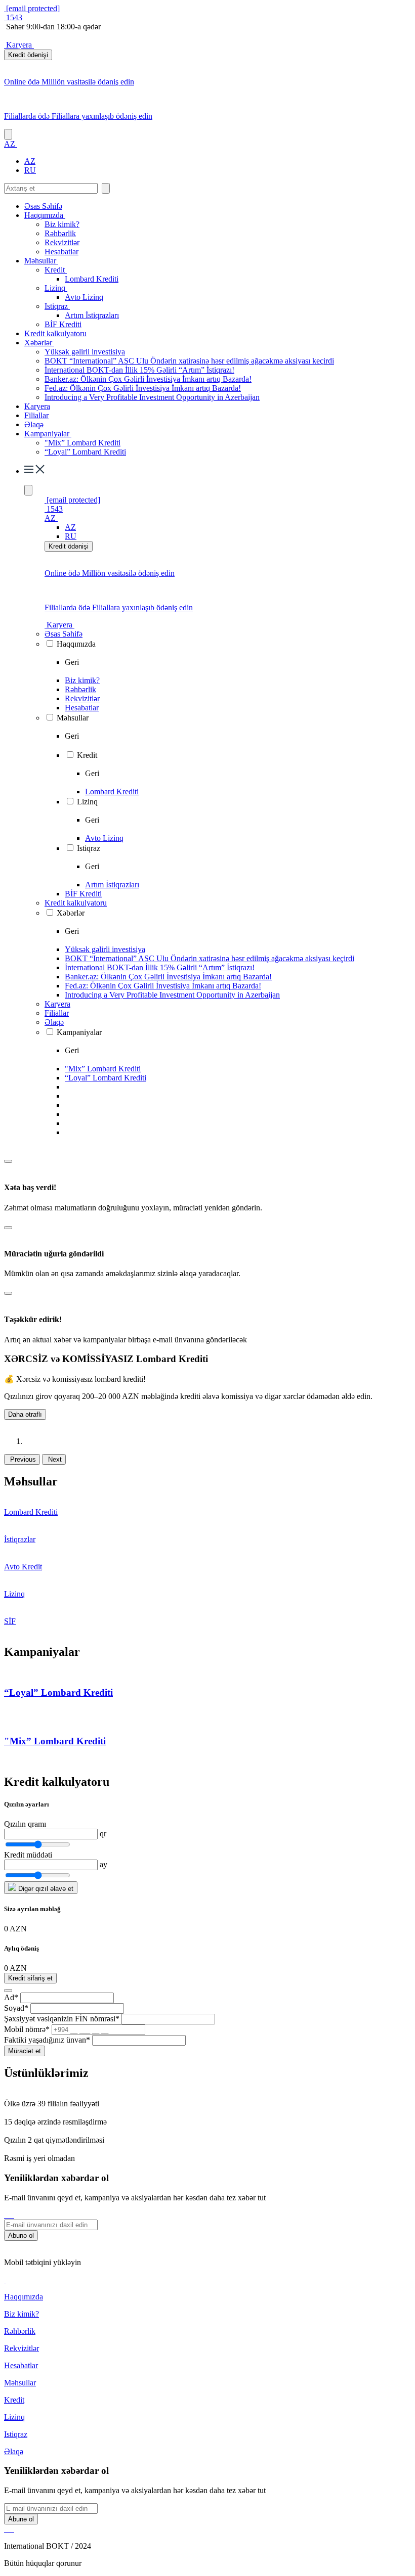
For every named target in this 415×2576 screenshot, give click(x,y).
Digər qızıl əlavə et (45, 1889)
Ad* (11, 1997)
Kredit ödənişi (28, 55)
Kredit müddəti (28, 1855)
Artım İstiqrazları (92, 315)
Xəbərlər (39, 343)
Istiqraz (57, 306)
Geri (72, 662)
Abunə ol (21, 2235)
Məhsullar (41, 261)
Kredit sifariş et (30, 1978)
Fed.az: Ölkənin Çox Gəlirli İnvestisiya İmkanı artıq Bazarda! (143, 388)
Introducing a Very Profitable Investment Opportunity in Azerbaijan (152, 397)
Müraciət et (25, 2051)
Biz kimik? (62, 224)
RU (30, 170)
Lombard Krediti (92, 279)
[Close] (8, 1161)
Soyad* (16, 2008)
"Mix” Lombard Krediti (82, 443)
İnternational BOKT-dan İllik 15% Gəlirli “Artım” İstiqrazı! (139, 370)
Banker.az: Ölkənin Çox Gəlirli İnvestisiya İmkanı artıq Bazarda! (148, 379)
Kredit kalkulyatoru (55, 333)
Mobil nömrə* (27, 2029)
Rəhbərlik (60, 233)
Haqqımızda (45, 215)
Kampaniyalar (48, 434)
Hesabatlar (61, 252)
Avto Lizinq (84, 297)
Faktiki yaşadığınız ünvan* (47, 2040)
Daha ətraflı (25, 1414)
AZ (30, 161)
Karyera (19, 45)
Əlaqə (34, 424)
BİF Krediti (63, 324)
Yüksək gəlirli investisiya (85, 352)
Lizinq (56, 288)
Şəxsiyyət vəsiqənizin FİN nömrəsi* (62, 2019)
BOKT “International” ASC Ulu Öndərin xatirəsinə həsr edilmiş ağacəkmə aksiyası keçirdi (189, 361)
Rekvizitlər (62, 242)
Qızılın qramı (25, 1824)
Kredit (56, 270)
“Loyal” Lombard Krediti (85, 452)
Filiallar (36, 415)
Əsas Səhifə (43, 206)
